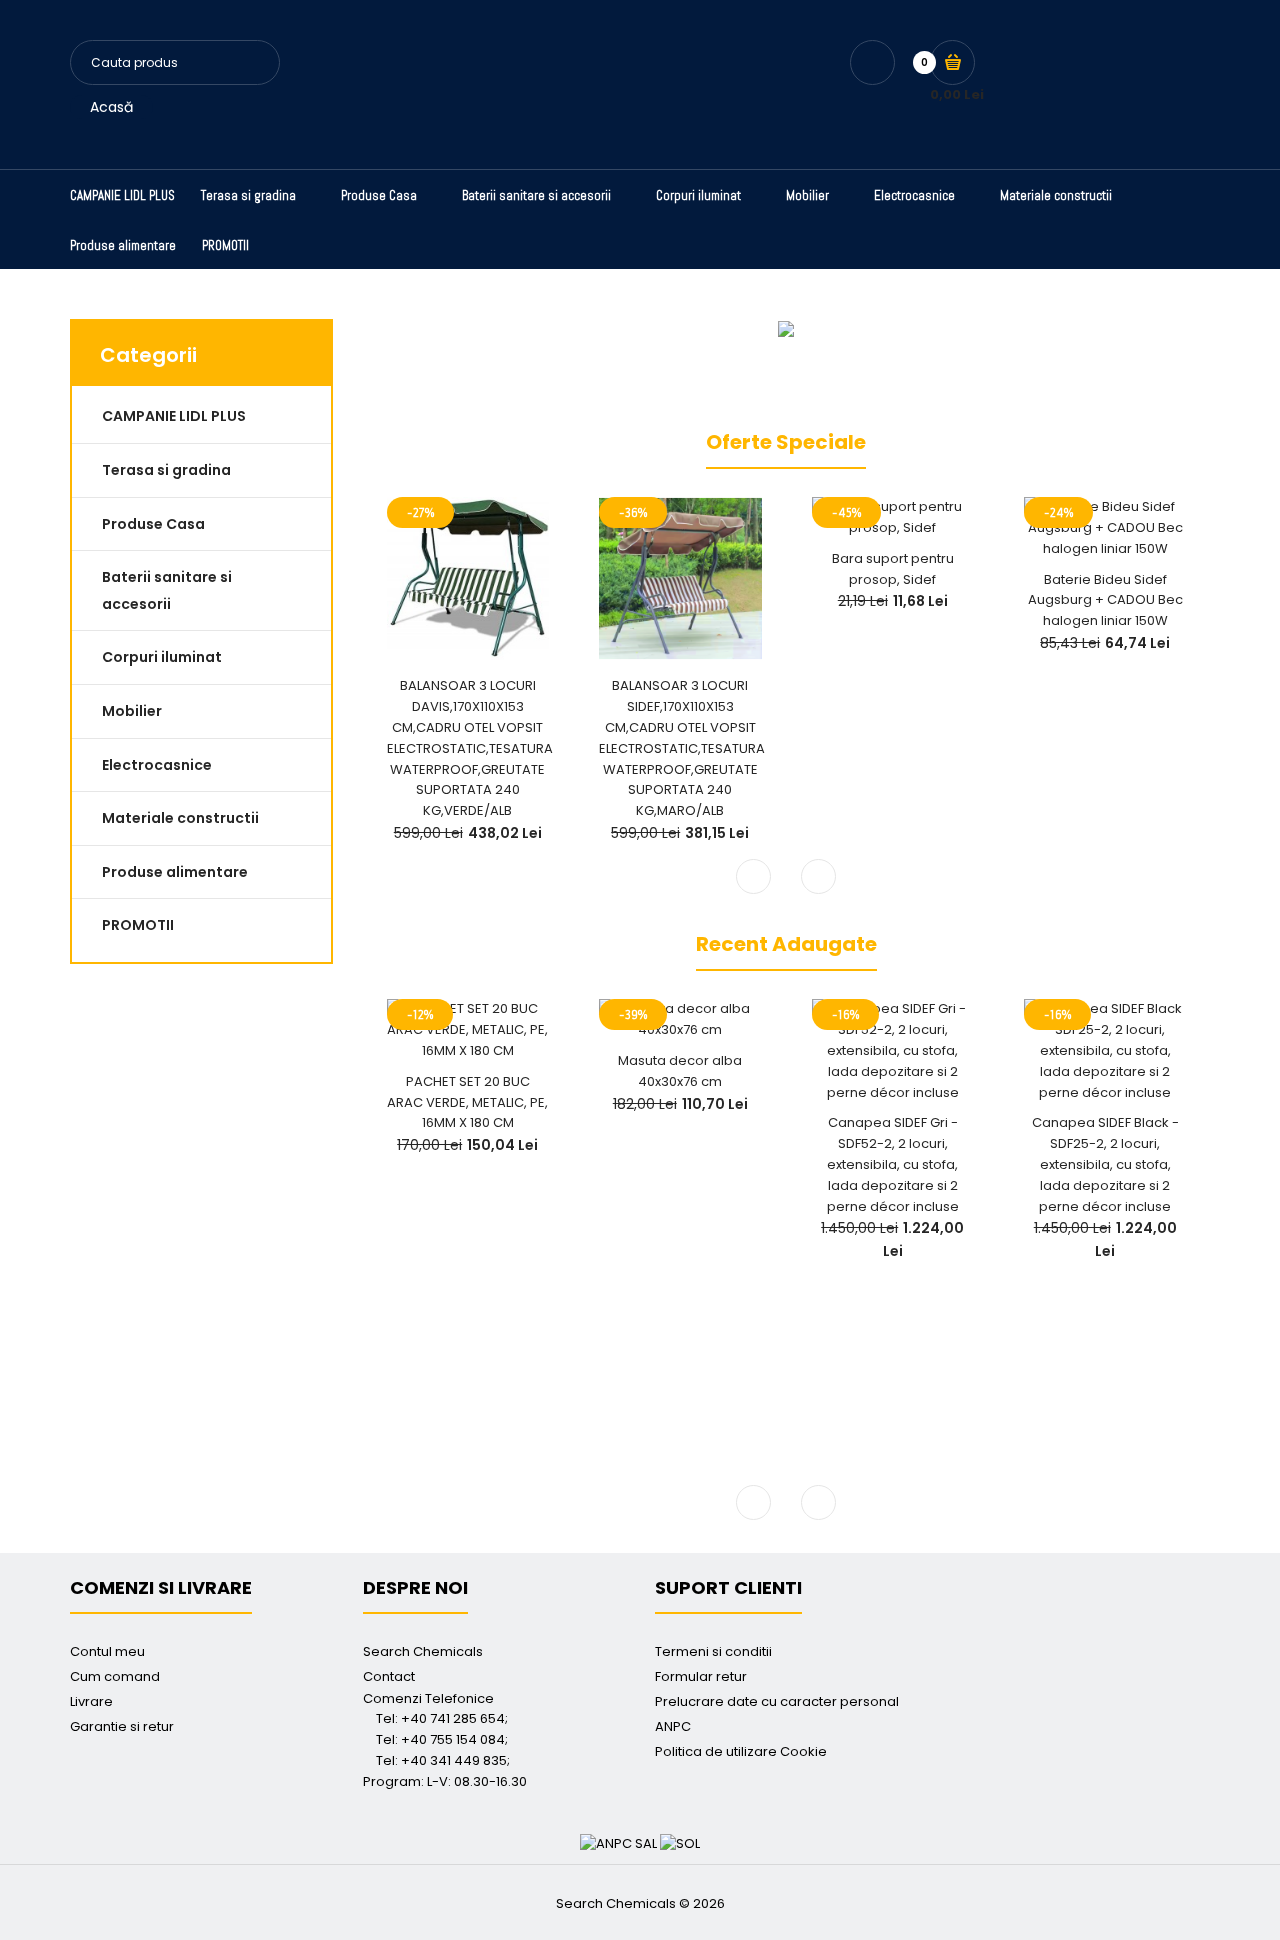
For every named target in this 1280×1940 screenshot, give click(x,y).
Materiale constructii (180, 818)
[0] (952, 62)
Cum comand (115, 1676)
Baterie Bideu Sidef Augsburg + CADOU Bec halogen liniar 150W (1105, 600)
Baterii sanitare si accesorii (167, 590)
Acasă (111, 107)
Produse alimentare (175, 872)
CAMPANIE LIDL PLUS (174, 416)
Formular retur (701, 1676)
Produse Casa (153, 524)
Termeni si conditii (713, 1651)
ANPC (673, 1726)
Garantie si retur (122, 1726)
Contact (389, 1676)
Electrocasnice (157, 765)
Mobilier (132, 711)
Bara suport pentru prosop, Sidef (893, 569)
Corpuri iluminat (162, 657)
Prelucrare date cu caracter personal (777, 1701)
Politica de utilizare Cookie (741, 1751)
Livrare (91, 1701)
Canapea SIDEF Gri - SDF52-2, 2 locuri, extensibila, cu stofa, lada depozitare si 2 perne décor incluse (893, 1164)
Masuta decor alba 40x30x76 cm (680, 1071)
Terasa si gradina (166, 470)
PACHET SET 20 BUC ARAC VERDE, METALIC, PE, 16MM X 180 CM (467, 1102)
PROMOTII (138, 925)
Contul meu (107, 1651)
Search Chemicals (423, 1651)
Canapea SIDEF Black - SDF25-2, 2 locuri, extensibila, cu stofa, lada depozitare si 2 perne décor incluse (1105, 1164)
